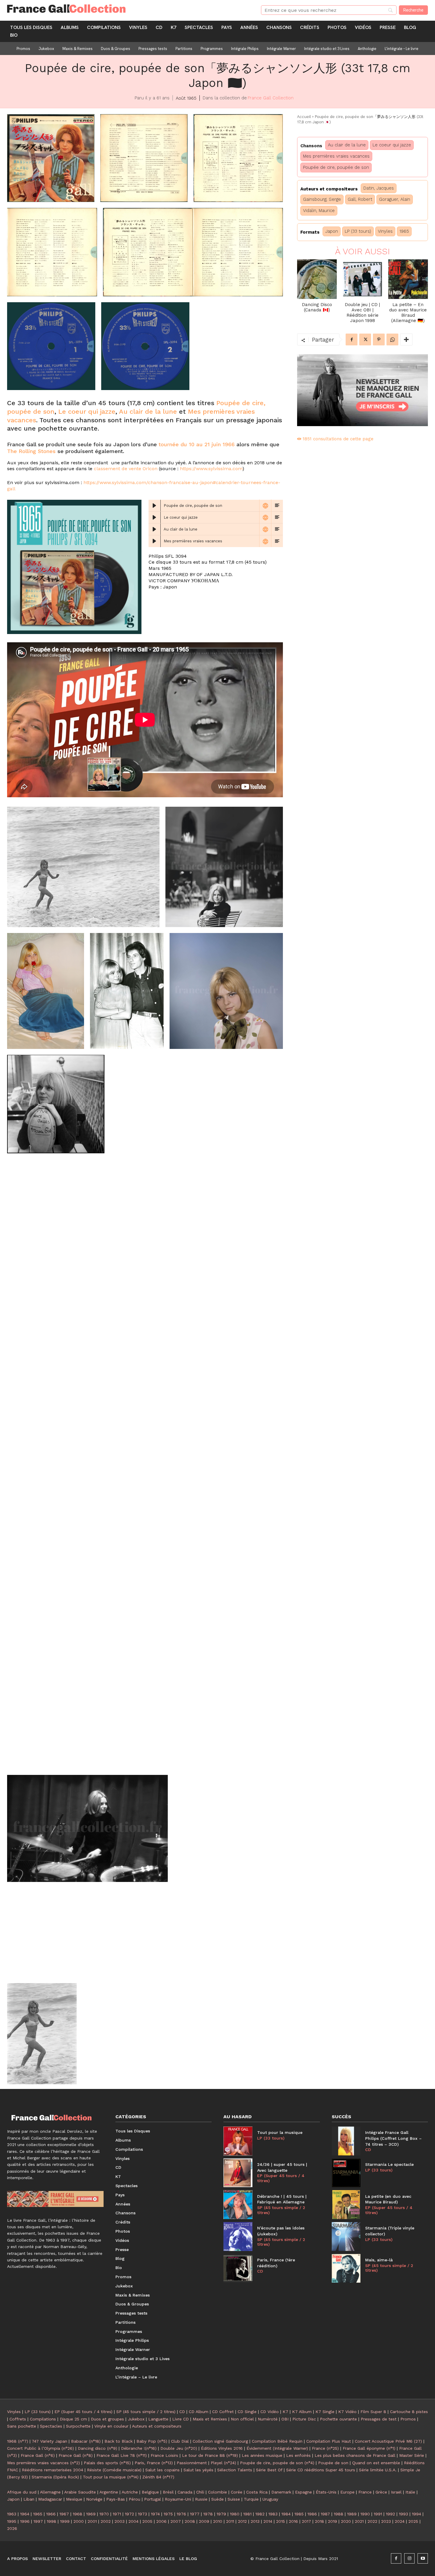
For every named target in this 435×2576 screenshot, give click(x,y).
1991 (378, 2514)
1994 (417, 2514)
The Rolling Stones (31, 451)
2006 (161, 2521)
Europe (347, 2492)
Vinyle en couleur (111, 2426)
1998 (51, 2521)
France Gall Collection (271, 98)
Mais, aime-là (379, 2260)
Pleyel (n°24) (223, 2463)
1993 (403, 2514)
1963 (12, 2514)
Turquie (251, 2499)
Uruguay (270, 2499)
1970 (104, 2514)
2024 (400, 2521)
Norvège (94, 2499)
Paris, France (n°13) (154, 2463)
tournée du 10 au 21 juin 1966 (197, 444)
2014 (268, 2521)
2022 (372, 2521)
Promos (408, 2419)
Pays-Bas (116, 2499)
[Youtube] (423, 2558)
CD (260, 2271)
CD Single (247, 2412)
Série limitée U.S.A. (378, 2470)
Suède (217, 2499)
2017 (306, 2521)
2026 (12, 2528)
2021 (359, 2521)
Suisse (234, 2499)
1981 (247, 2514)
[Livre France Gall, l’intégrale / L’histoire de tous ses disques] (55, 2199)
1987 (325, 2514)
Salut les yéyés (198, 2470)
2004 (133, 2521)
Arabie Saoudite (80, 2492)
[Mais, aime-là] (346, 2268)
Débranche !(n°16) (139, 2448)
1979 (221, 2514)
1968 (78, 2514)
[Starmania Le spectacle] (346, 2173)
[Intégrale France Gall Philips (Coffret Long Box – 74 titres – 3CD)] (346, 2141)
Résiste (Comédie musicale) (114, 2470)
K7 (285, 2412)
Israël (396, 2492)
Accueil (304, 117)
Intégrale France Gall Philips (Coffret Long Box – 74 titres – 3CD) (393, 2138)
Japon (332, 231)
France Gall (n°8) (76, 2455)
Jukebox (136, 2419)
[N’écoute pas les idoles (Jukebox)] (238, 2237)
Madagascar (50, 2499)
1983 (273, 2514)
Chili (200, 2492)
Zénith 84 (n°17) (158, 2477)
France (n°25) (325, 2448)
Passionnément (192, 2463)
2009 (204, 2521)
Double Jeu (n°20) (179, 2448)
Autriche (130, 2492)
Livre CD (181, 2419)
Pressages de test (379, 2419)
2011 (230, 2521)
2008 (190, 2521)
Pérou (134, 2499)
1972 (129, 2514)
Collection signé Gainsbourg (220, 2441)
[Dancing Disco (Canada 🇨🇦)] (317, 279)
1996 (25, 2521)
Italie (410, 2492)
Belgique (150, 2492)
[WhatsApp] (392, 339)
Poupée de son (333, 2463)
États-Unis (326, 2492)
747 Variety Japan (49, 2441)
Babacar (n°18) (86, 2441)
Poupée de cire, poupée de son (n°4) (277, 2463)
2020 (346, 2521)
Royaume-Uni (178, 2499)
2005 (147, 2521)
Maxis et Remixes (210, 2419)
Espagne (303, 2492)
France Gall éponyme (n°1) (369, 2448)
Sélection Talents (235, 2470)
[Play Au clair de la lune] (154, 529)
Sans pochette (22, 2426)
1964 (25, 2514)
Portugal (153, 2499)
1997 (38, 2521)
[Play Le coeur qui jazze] (154, 518)
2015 (281, 2521)
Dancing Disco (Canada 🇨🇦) (317, 307)
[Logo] (127, 9)
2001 (92, 2521)
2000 (79, 2521)
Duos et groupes (107, 2419)
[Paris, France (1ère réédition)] (238, 2268)
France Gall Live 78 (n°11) (122, 2455)
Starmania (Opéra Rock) (55, 2477)
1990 (365, 2514)
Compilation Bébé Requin (277, 2441)
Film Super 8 (373, 2412)
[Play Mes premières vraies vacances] (154, 541)
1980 (235, 2514)
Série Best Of (269, 2470)
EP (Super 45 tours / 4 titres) (281, 2178)
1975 (168, 2514)
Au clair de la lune (148, 411)
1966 (51, 2514)
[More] (406, 339)
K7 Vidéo (347, 2412)
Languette (158, 2419)
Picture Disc (304, 2419)
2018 (319, 2521)
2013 (255, 2521)
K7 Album (302, 2412)
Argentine (109, 2492)
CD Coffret (223, 2412)
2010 (218, 2521)
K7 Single (325, 2412)
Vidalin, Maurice (319, 211)
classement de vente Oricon (126, 469)
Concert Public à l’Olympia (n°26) (41, 2448)
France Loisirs (164, 2455)
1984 (286, 2514)
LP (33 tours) (358, 231)
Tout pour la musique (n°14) (111, 2477)
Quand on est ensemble (376, 2463)
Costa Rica (257, 2492)
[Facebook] (352, 339)
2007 (176, 2521)
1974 (155, 2514)
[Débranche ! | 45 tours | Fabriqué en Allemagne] (238, 2205)
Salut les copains (162, 2470)
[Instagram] (409, 2558)
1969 (91, 2514)
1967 (64, 2514)
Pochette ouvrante (338, 2419)
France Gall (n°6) (38, 2455)
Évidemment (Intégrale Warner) (277, 2448)
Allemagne (50, 2492)
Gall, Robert (360, 199)
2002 (106, 2521)
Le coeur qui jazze (87, 411)
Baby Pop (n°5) (152, 2441)
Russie (201, 2499)
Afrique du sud (22, 2492)
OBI (285, 2419)
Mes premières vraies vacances (336, 156)
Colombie (217, 2492)
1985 (299, 2514)
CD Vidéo (270, 2412)
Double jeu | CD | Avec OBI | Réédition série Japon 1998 (362, 313)
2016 (293, 2521)
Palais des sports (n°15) (107, 2463)
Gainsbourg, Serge (322, 199)
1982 (260, 2514)
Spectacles (51, 2426)
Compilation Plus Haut (329, 2441)
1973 (142, 2514)
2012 (242, 2521)
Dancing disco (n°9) (98, 2448)
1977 (195, 2514)
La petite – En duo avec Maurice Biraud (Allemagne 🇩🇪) (408, 313)
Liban (29, 2499)
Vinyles (385, 231)
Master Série (412, 2455)
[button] (51, 158)
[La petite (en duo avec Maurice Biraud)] (346, 2205)
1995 (12, 2521)
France (365, 2492)
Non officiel (242, 2419)
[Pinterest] (379, 339)
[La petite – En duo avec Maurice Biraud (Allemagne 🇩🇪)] (408, 279)
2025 (413, 2521)
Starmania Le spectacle (389, 2164)
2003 (120, 2521)
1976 (181, 2514)
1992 (390, 2514)
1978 (208, 2514)
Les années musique (262, 2455)
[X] (365, 339)
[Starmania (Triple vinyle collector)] (346, 2237)
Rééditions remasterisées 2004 (53, 2470)
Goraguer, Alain (395, 199)
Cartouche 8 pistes (409, 2412)
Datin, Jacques (379, 188)
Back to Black (119, 2441)
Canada (185, 2492)
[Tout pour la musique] (238, 2141)
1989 (352, 2514)
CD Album (199, 2412)
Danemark (281, 2492)
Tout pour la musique (280, 2132)
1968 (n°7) (18, 2441)
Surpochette (78, 2426)
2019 (332, 2521)
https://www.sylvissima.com (211, 469)
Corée (237, 2492)
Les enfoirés (298, 2455)
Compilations (43, 2419)
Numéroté (268, 2419)
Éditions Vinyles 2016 (222, 2448)
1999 (65, 2521)
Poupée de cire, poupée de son (336, 167)
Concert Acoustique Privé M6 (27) (388, 2441)
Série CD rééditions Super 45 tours (321, 2470)
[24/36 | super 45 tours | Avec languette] (238, 2173)
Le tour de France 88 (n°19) (210, 2455)
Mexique (74, 2499)
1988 (339, 2514)
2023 (386, 2521)
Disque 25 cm (73, 2419)
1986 (312, 2514)
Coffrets (18, 2419)
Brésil (168, 2492)
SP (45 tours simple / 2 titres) (281, 2210)
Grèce (381, 2492)
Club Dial (180, 2441)
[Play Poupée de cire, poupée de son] (154, 506)
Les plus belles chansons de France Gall (355, 2455)
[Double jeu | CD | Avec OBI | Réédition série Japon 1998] (362, 279)
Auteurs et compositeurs (157, 2426)
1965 (404, 231)
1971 (117, 2514)
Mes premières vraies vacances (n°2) (43, 2463)
